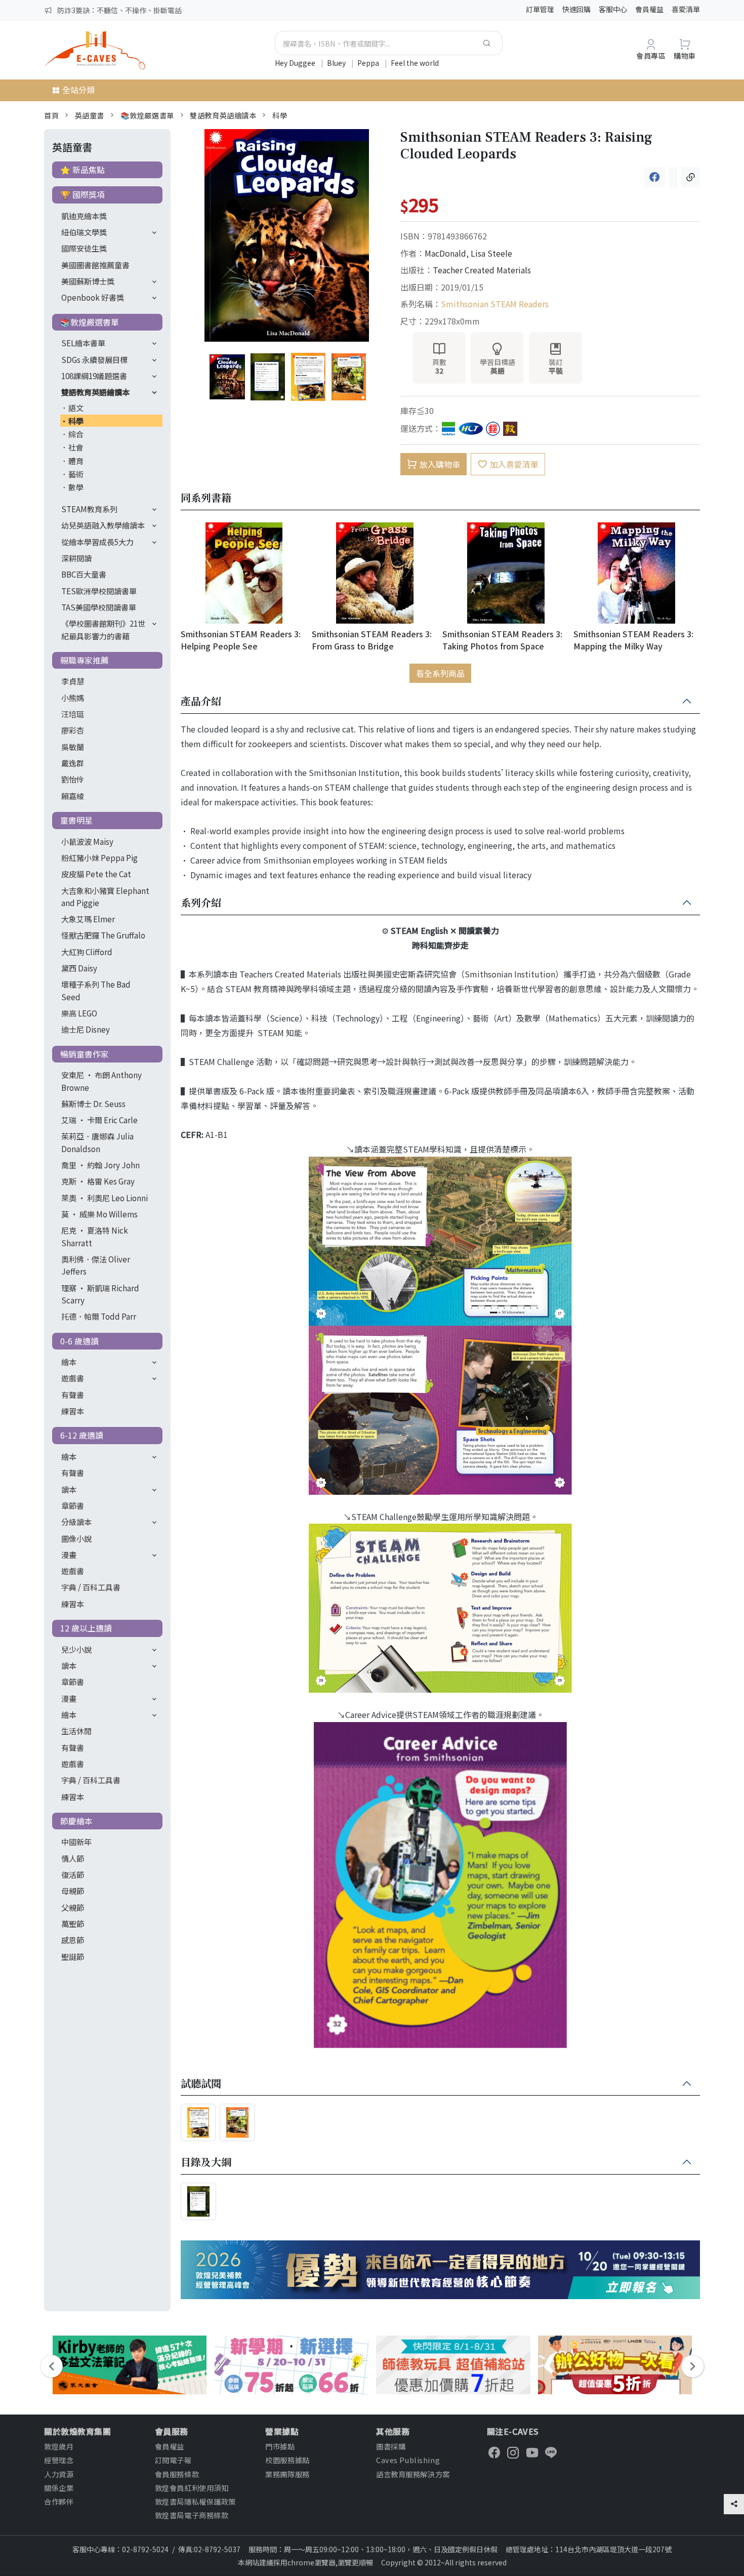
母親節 (73, 1891)
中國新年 (76, 1842)
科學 (280, 115)
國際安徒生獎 (84, 248)
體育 (76, 461)
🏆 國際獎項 (82, 194)
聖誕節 (73, 1956)
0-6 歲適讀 (79, 1341)
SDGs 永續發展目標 (94, 359)
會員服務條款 (177, 2474)
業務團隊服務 (287, 2474)
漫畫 (69, 1555)
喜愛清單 (686, 9)
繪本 (69, 1362)
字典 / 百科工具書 (91, 1587)
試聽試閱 (201, 2084)
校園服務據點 (287, 2460)
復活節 (73, 1874)
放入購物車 (440, 464)
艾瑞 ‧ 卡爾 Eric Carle (99, 1120)
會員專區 (651, 55)
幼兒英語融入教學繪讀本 (103, 525)
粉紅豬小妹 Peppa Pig (99, 857)
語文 (76, 407)
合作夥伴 (59, 2501)
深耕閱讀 (76, 558)
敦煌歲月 (59, 2446)
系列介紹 (201, 903)
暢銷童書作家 (85, 1054)
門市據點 (280, 2446)
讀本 (69, 1489)
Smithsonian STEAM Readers (495, 304)
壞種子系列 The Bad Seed (96, 990)
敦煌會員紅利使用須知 (192, 2488)
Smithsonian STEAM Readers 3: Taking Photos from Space (502, 640)
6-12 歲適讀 (82, 1435)
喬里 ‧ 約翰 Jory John (100, 1165)
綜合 (76, 434)
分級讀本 (76, 1522)
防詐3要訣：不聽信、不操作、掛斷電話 (119, 10)
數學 (76, 487)
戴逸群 (73, 763)
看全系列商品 (440, 673)
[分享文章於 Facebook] (655, 177)
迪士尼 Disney (86, 1029)
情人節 (73, 1858)
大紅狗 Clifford (87, 952)
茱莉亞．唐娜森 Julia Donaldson (97, 1142)
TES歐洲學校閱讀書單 (99, 591)
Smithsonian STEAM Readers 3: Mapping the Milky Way (633, 640)
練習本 (73, 1411)
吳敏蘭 (73, 747)
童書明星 (76, 820)
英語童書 (90, 115)
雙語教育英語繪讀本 (223, 115)
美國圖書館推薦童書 (95, 265)
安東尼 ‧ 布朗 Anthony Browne (101, 1081)
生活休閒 (76, 1731)
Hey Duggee (296, 63)
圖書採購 (391, 2446)
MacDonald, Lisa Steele (468, 253)
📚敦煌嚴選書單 (147, 115)
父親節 (73, 1907)
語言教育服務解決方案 (413, 2474)
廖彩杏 (73, 730)
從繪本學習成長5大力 (97, 542)
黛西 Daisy (79, 968)
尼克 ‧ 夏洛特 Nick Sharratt (95, 1236)
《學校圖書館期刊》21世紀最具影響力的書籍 (103, 629)
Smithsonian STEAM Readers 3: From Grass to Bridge (372, 640)
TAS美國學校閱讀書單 (99, 607)
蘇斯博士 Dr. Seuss (93, 1103)
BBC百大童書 (84, 574)
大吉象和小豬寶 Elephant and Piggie (105, 896)
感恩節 (73, 1940)
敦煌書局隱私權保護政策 (195, 2501)
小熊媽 (73, 698)
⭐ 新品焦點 (82, 170)
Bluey (337, 63)
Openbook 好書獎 (93, 297)
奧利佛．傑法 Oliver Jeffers (96, 1265)
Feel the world (415, 63)
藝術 (76, 474)
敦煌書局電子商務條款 (192, 2515)
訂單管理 (540, 9)
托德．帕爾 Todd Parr (99, 1316)
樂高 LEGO (79, 1013)
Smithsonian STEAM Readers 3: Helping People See (241, 640)
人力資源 (59, 2474)
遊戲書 (73, 1378)
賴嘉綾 (73, 796)
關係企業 (59, 2488)
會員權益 (649, 9)
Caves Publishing (408, 2460)
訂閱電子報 (173, 2460)
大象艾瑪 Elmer (88, 919)
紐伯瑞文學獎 (84, 232)
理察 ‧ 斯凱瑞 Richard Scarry (100, 1294)
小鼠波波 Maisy (87, 841)
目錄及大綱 (206, 2162)
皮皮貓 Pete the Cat (96, 874)
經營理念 (59, 2460)
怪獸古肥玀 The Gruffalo (103, 935)
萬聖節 (73, 1924)
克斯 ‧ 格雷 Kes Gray (98, 1181)
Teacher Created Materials (482, 270)
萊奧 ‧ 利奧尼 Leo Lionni (105, 1198)
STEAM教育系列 (89, 509)
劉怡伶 (73, 779)
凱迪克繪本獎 (84, 216)
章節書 (73, 1505)
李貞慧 (73, 681)
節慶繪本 (76, 1821)
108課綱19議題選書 (94, 376)
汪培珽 (73, 714)
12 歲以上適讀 (86, 1628)
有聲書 (73, 1395)
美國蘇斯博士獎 (88, 281)
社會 (76, 447)
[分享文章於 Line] (673, 177)
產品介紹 (201, 702)
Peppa (369, 63)
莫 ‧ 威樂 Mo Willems (99, 1214)
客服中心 (613, 9)
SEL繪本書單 (83, 343)
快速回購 (576, 9)
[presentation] (51, 2366)
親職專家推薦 (85, 660)
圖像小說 (76, 1538)
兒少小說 (76, 1649)
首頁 (51, 115)
